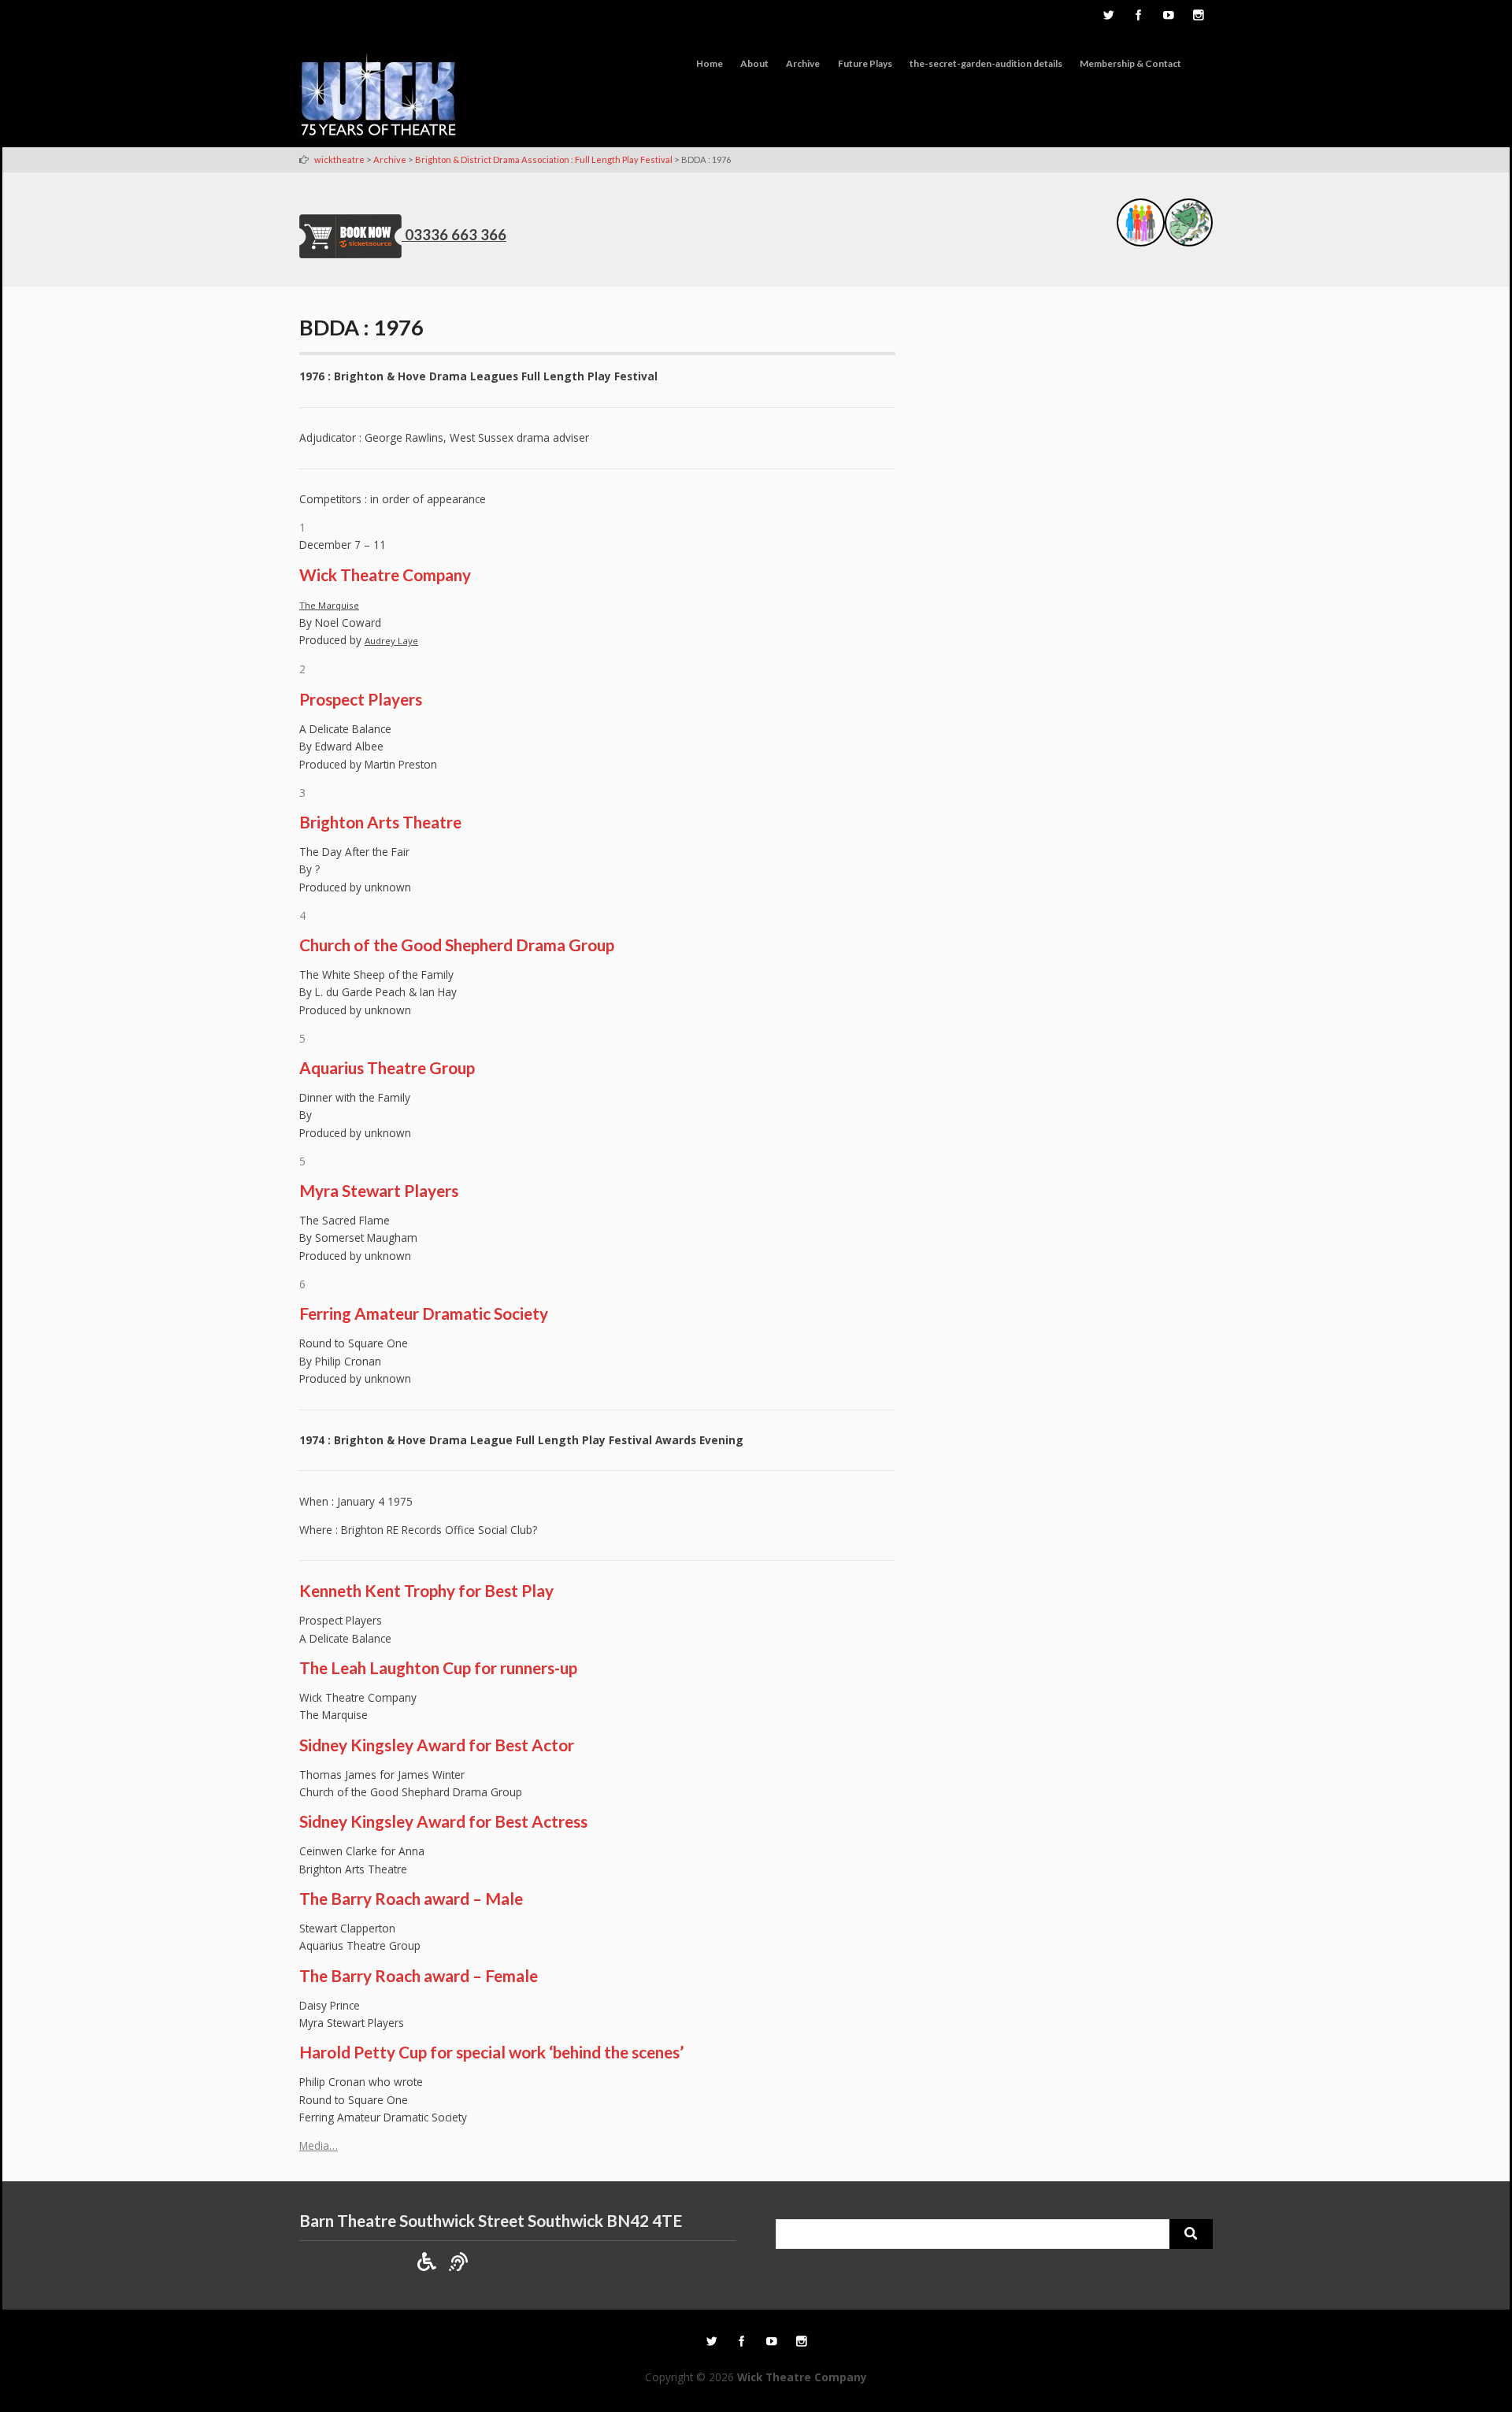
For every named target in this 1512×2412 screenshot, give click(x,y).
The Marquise (329, 605)
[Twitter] (1108, 17)
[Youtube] (1168, 17)
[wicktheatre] (379, 98)
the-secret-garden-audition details (986, 63)
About (754, 63)
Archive (803, 63)
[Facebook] (1138, 17)
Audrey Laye (391, 641)
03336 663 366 (456, 235)
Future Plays (865, 63)
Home (710, 63)
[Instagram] (1198, 17)
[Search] (1191, 2234)
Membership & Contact (1130, 63)
